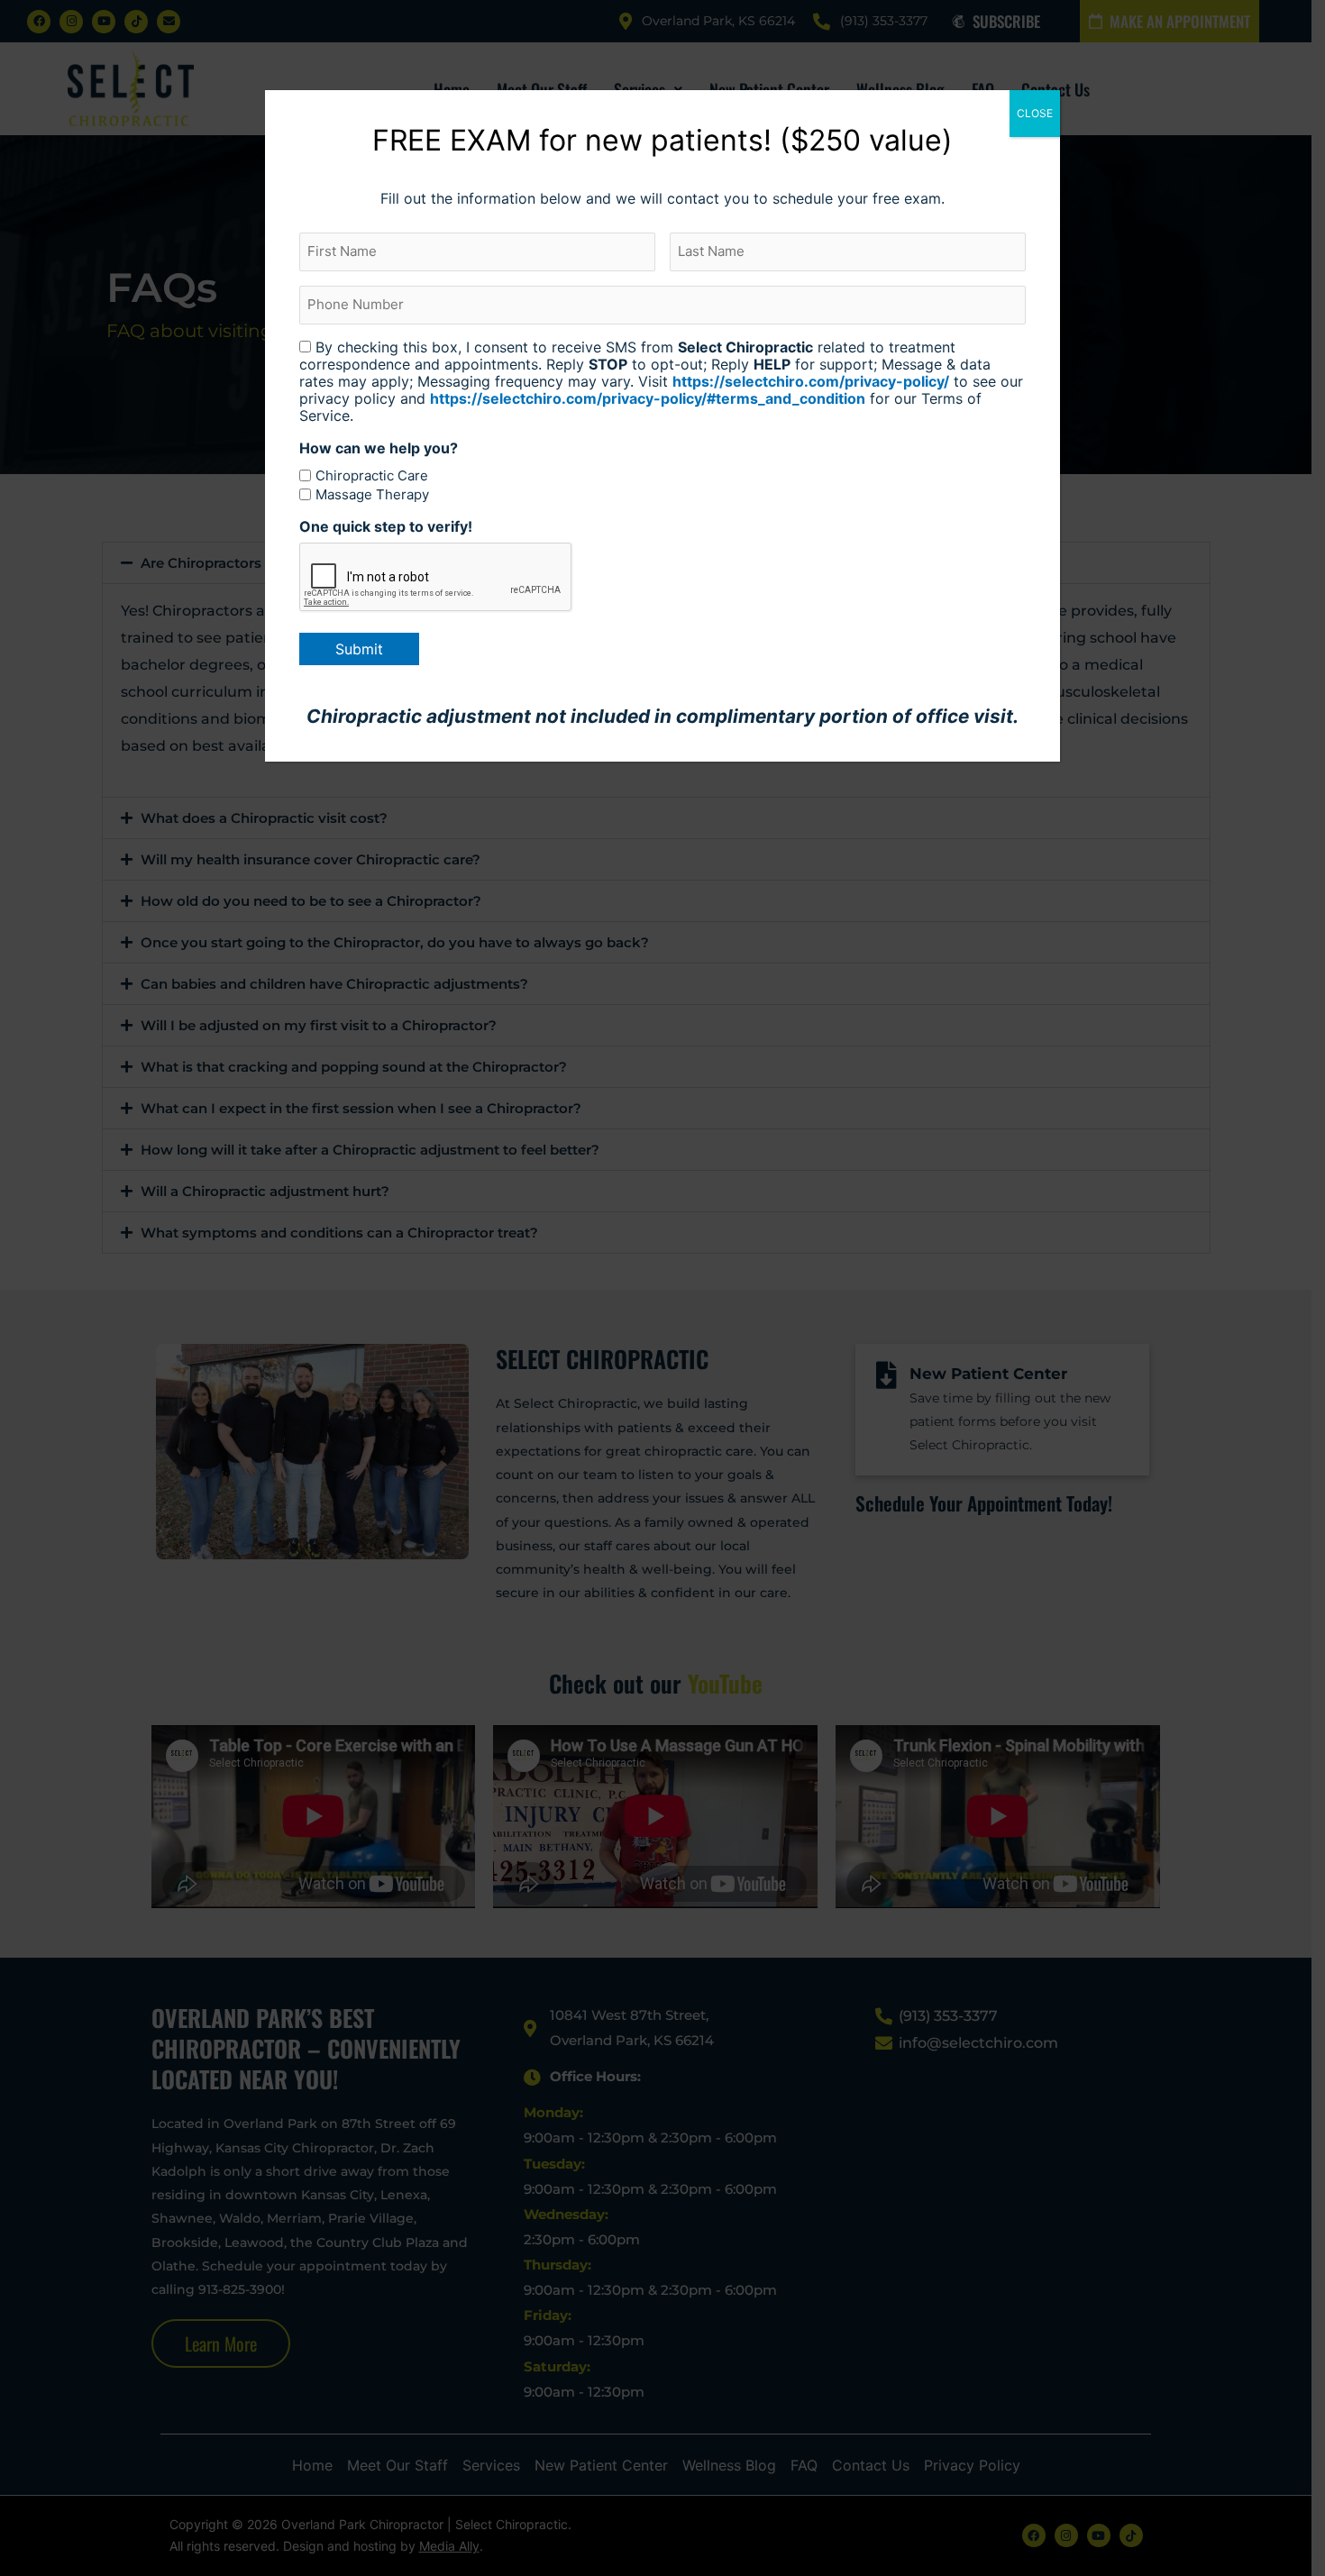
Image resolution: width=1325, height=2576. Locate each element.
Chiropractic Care (372, 475)
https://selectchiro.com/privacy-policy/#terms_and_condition (648, 398)
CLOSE (1035, 113)
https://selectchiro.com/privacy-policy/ (811, 381)
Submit (359, 649)
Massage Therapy (372, 494)
